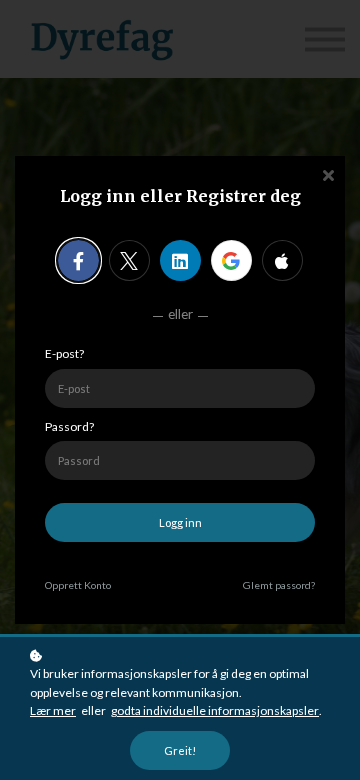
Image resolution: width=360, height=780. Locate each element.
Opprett (78, 585)
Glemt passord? (279, 585)
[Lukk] (328, 173)
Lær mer (53, 710)
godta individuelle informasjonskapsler (215, 710)
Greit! (180, 750)
